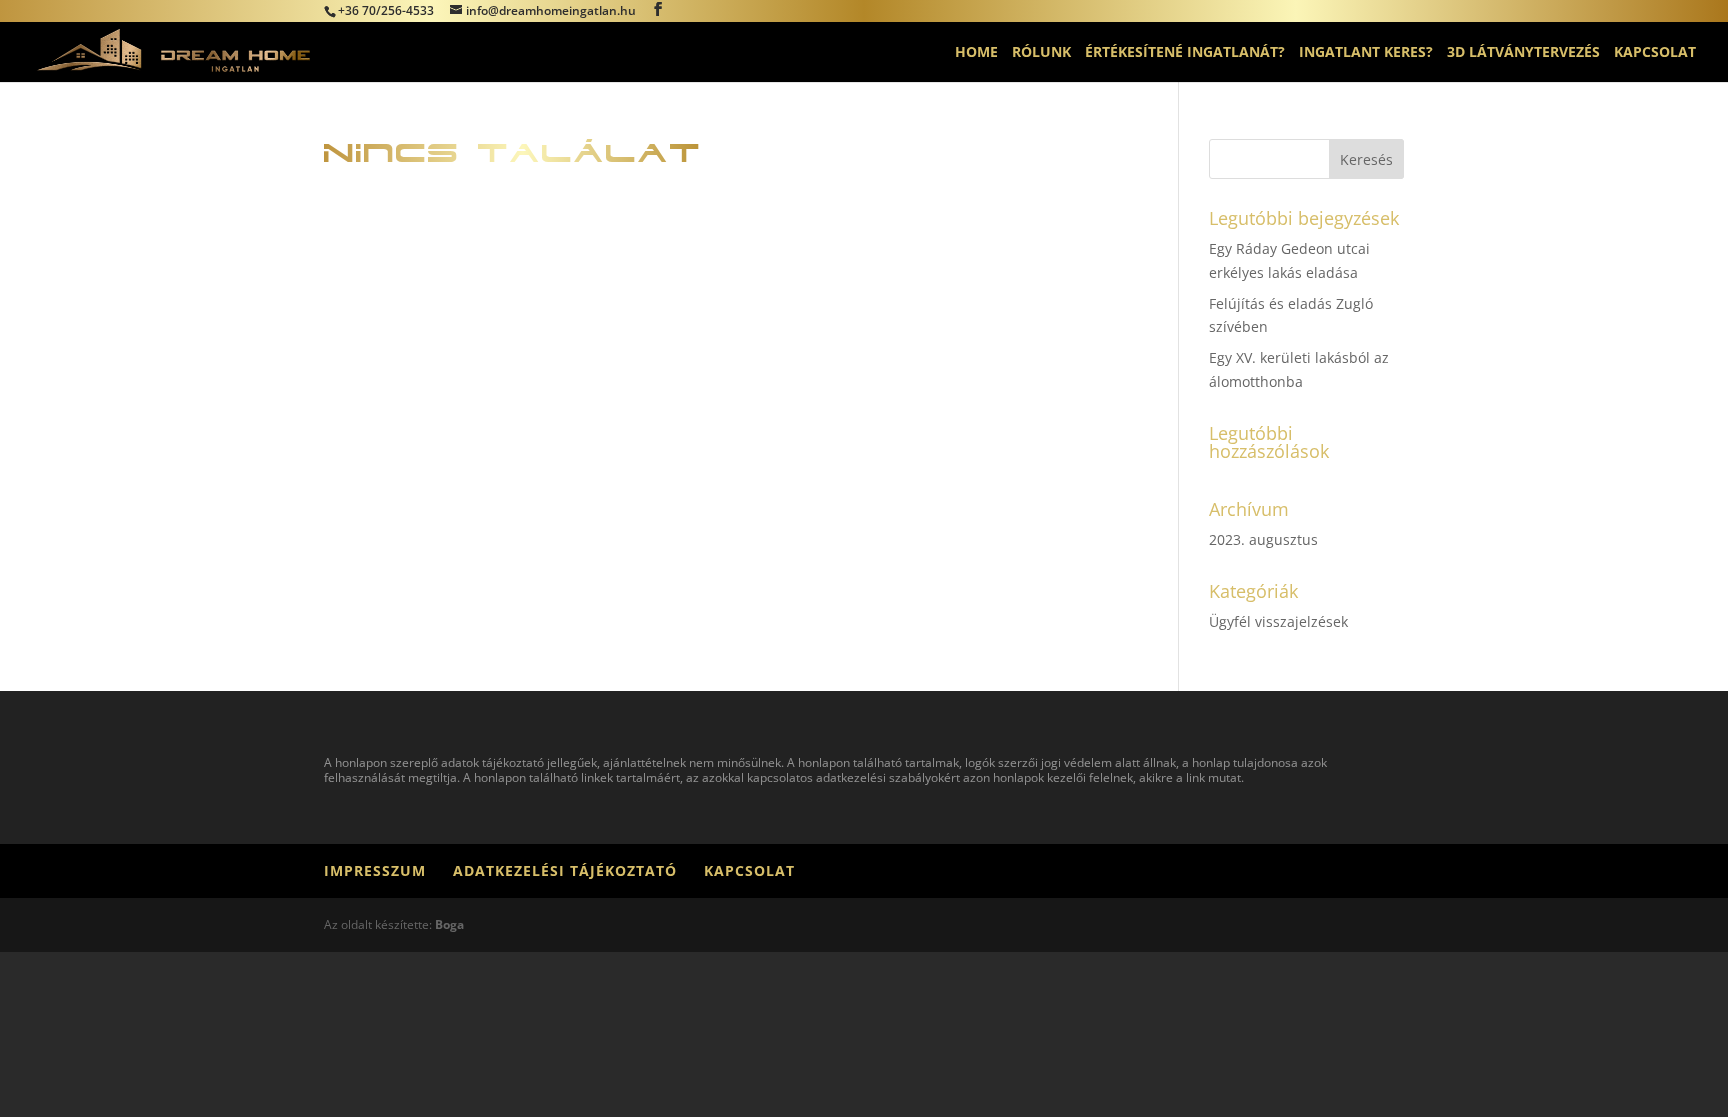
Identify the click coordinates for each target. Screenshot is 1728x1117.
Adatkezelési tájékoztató (565, 870)
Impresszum (375, 870)
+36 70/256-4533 (386, 10)
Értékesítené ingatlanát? (1185, 53)
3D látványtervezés (1523, 53)
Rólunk (1041, 53)
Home (976, 53)
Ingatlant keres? (1366, 53)
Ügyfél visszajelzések (1278, 621)
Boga (449, 924)
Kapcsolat (1655, 53)
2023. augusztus (1263, 539)
